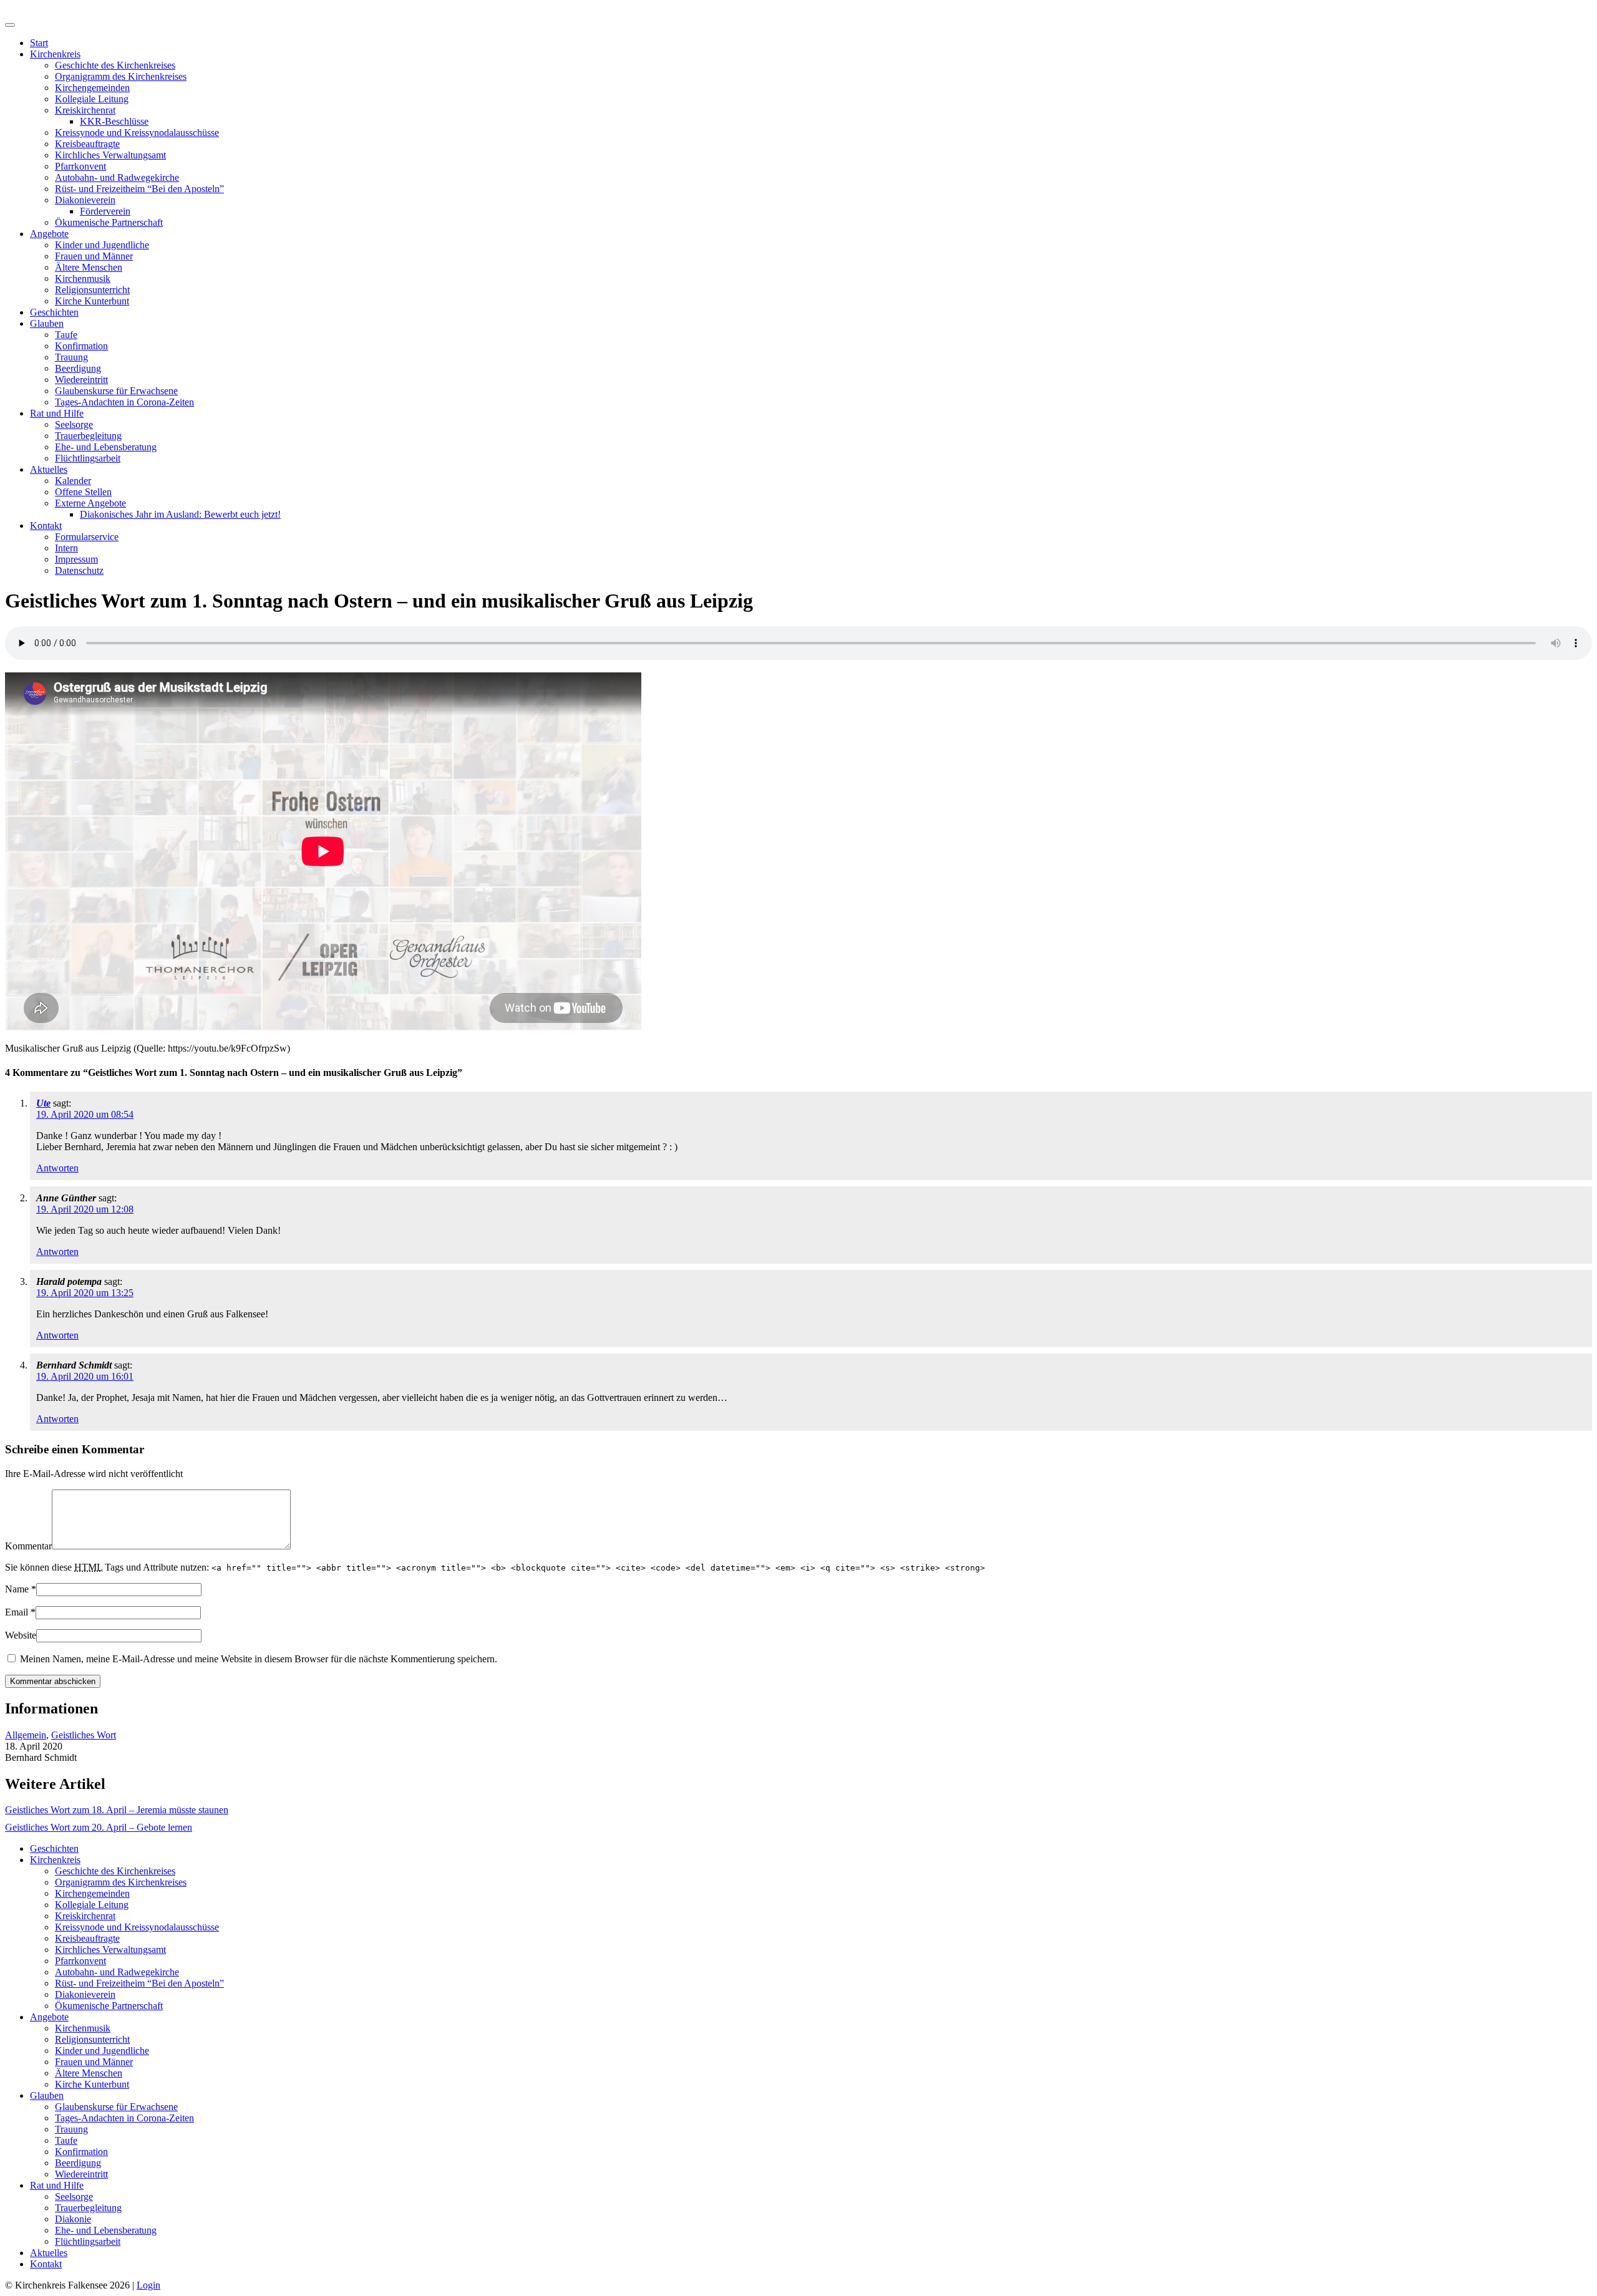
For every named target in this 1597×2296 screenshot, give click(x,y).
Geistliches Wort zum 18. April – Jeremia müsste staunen (117, 1810)
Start (39, 43)
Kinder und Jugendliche (102, 245)
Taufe (66, 335)
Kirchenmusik (83, 279)
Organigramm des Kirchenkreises (121, 76)
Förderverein (105, 211)
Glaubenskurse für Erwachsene (116, 391)
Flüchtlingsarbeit (88, 458)
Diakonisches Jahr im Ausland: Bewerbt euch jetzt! (180, 514)
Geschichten (54, 312)
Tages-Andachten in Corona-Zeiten (124, 402)
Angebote (49, 234)
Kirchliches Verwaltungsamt (110, 155)
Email (17, 1612)
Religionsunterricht (92, 290)
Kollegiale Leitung (92, 99)
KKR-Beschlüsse (114, 121)
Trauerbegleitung (88, 436)
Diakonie (73, 2219)
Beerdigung (78, 368)
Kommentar (28, 1546)
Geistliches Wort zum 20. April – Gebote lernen (99, 1827)
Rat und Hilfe (57, 413)
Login (148, 2285)
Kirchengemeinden (92, 88)
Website (21, 1635)
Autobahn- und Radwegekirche (117, 177)
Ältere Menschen (89, 267)
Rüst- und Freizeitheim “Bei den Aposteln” (139, 189)
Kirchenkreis (55, 54)
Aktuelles (49, 469)
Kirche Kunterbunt (92, 301)
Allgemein (26, 1735)
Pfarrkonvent (80, 166)
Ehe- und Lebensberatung (106, 447)
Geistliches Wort (84, 1735)
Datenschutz (79, 570)
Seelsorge (74, 424)
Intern (66, 548)
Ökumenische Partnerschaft (109, 222)
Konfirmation (81, 346)
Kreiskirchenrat (85, 110)
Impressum (76, 559)
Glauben (47, 323)
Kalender (73, 481)
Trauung (71, 357)
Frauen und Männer (94, 256)
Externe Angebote (90, 503)
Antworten (57, 1168)
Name (17, 1589)
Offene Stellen (83, 492)
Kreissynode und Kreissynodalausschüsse (137, 133)
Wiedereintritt (81, 380)
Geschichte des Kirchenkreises (115, 65)
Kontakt (46, 526)
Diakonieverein (85, 200)
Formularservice (87, 537)
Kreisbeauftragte (87, 144)
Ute (43, 1103)
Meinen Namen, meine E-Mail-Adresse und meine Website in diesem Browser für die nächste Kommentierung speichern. (259, 1659)
